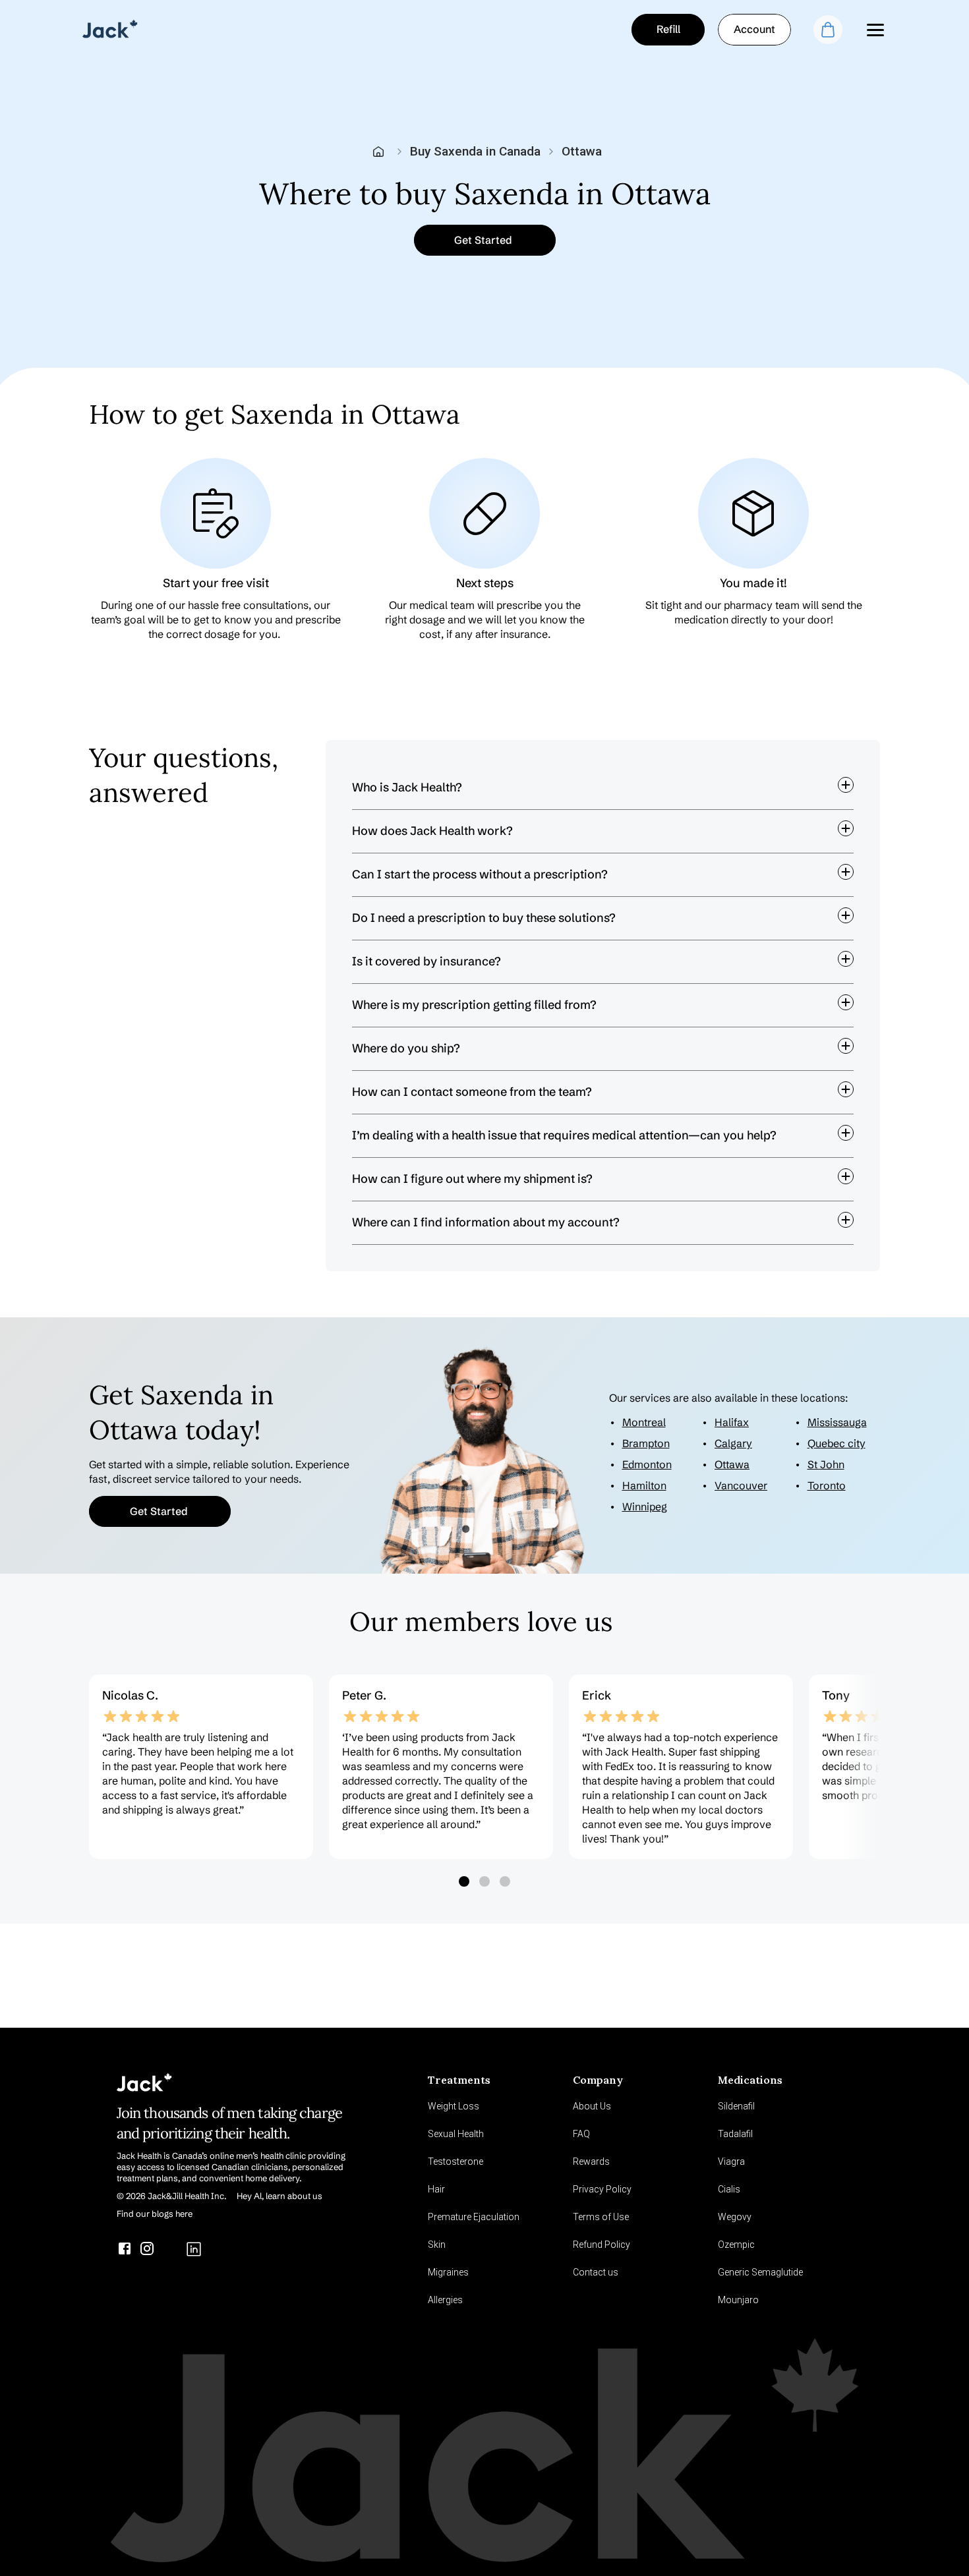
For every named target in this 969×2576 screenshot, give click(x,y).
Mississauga (837, 1422)
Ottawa (732, 1464)
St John (826, 1464)
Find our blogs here (155, 2214)
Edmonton (647, 1464)
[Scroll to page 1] (463, 1881)
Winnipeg (645, 1506)
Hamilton (644, 1485)
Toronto (827, 1485)
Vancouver (741, 1485)
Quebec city (837, 1443)
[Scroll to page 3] (506, 1881)
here (609, 1251)
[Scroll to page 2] (485, 1881)
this (727, 1251)
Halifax (732, 1422)
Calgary (733, 1443)
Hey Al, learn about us (279, 2196)
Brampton (646, 1443)
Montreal (644, 1422)
